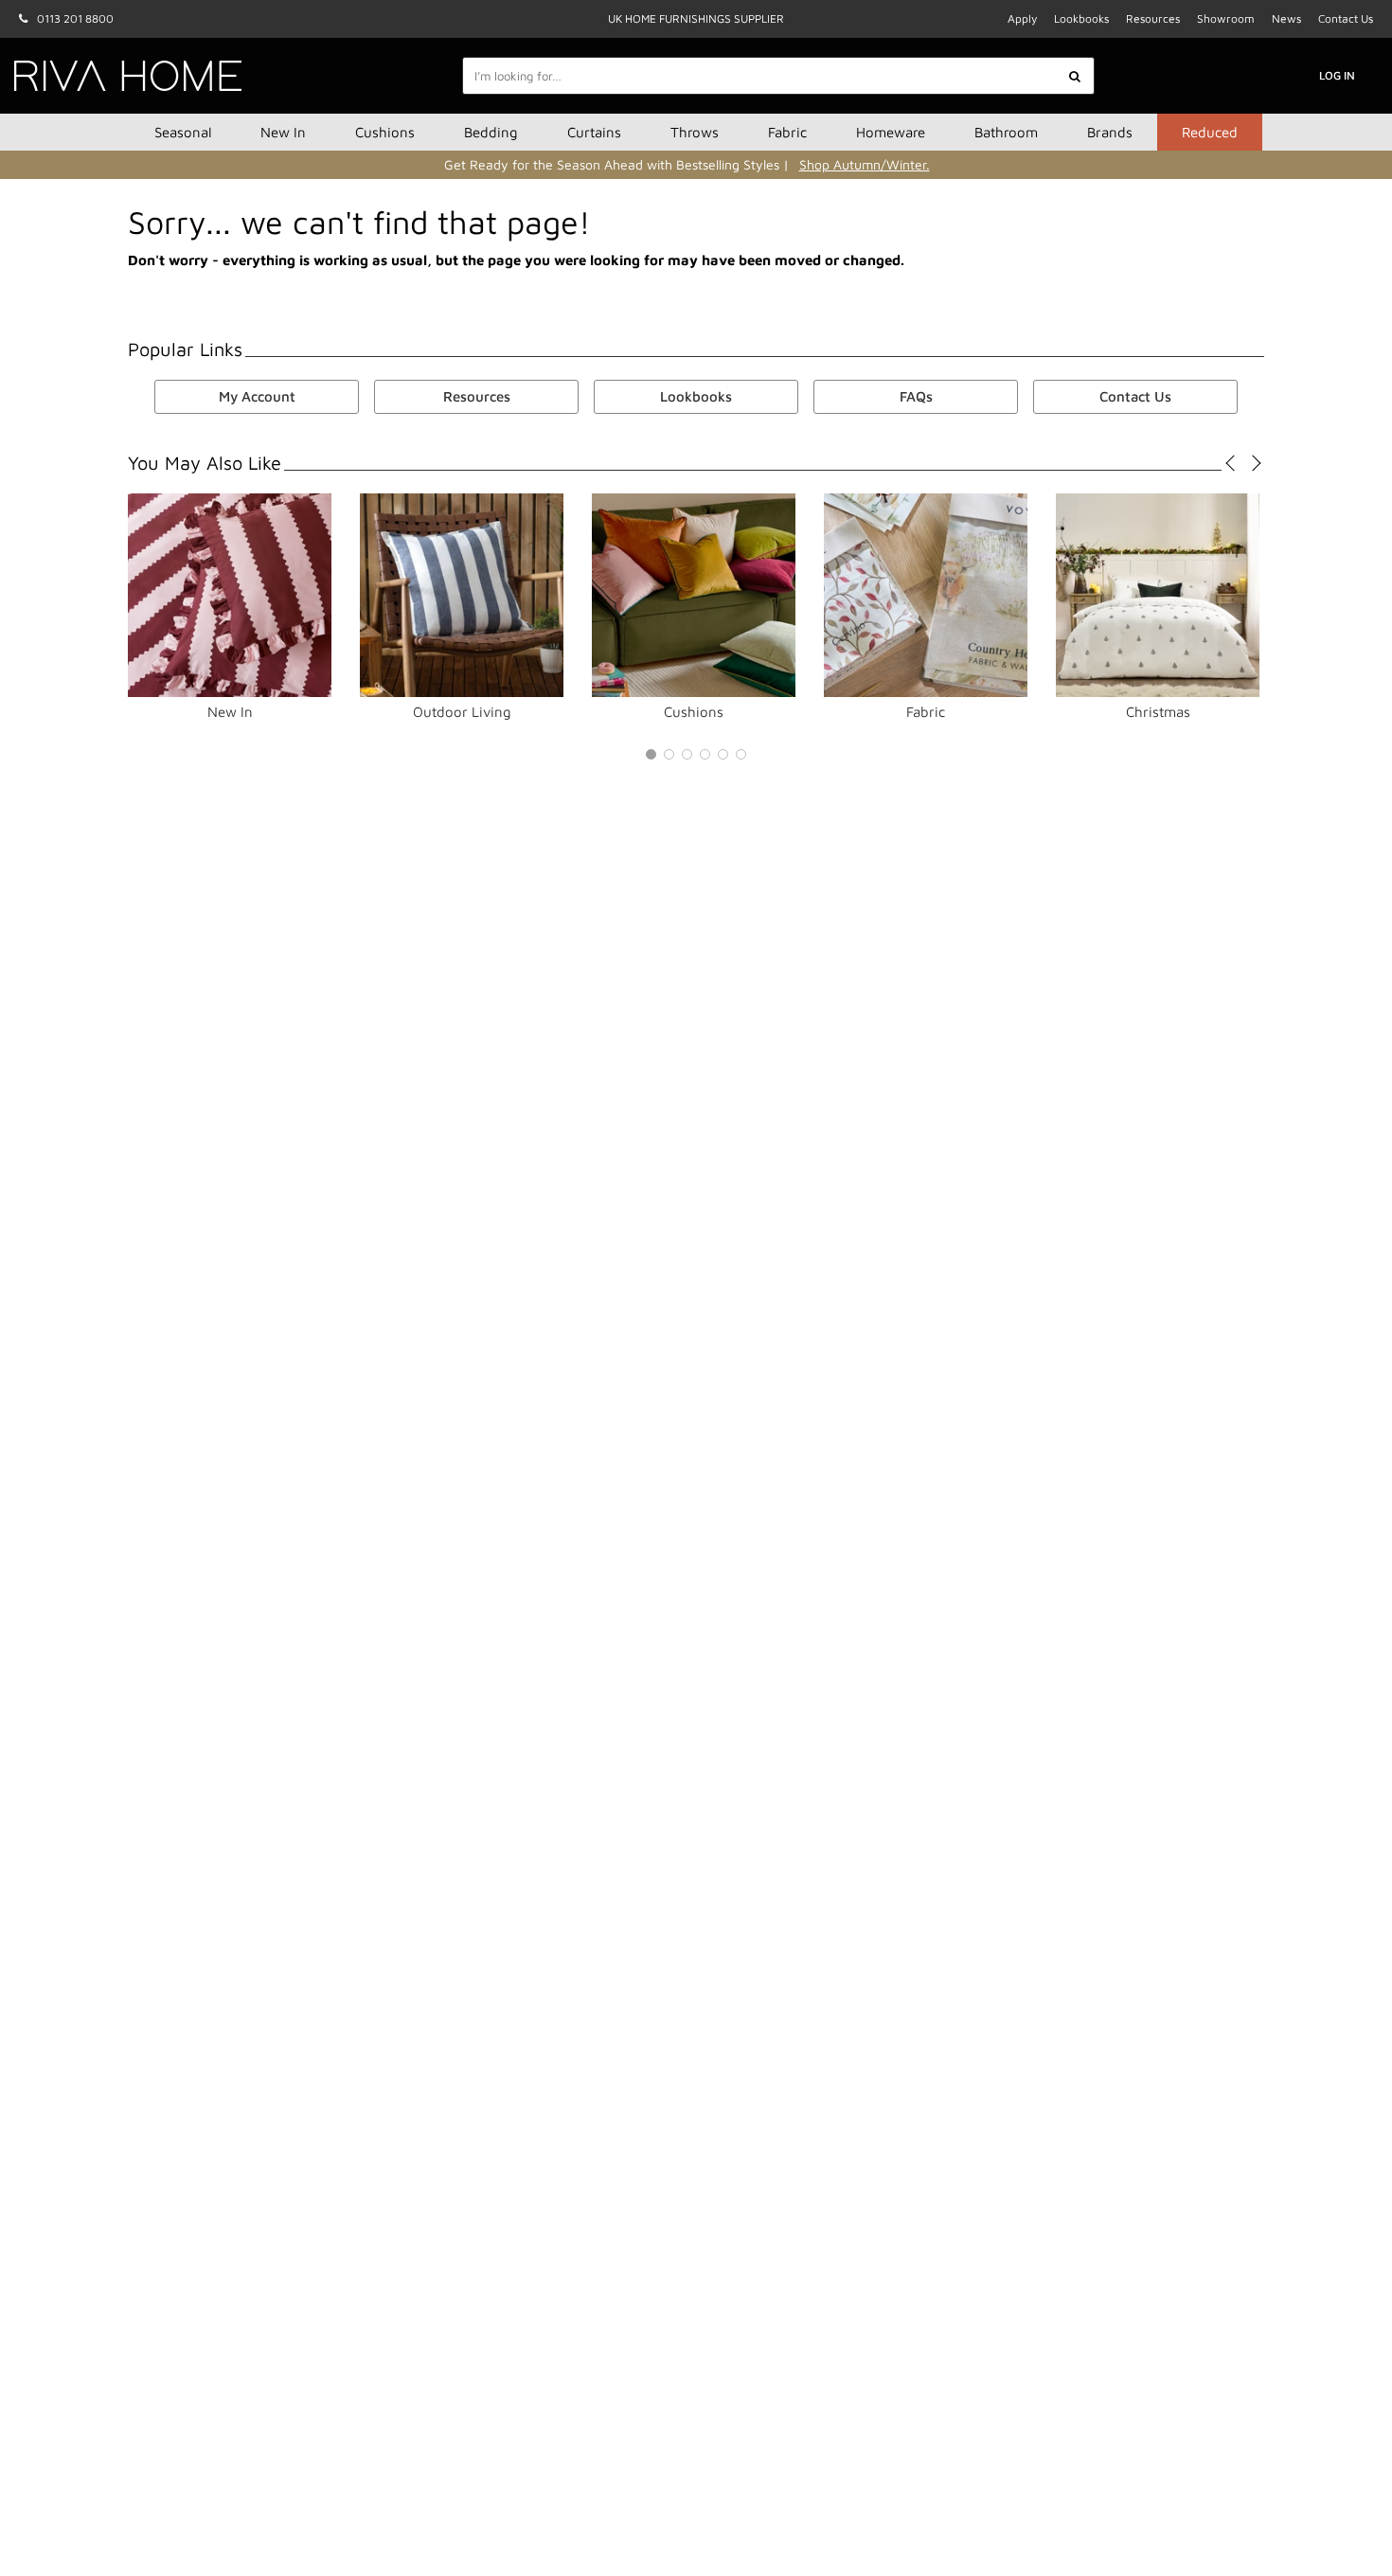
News (1286, 18)
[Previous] (1233, 463)
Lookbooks (1081, 18)
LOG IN (1337, 75)
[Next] (1252, 463)
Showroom (1226, 18)
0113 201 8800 (75, 18)
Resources (1153, 18)
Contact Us (1346, 18)
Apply (1022, 18)
